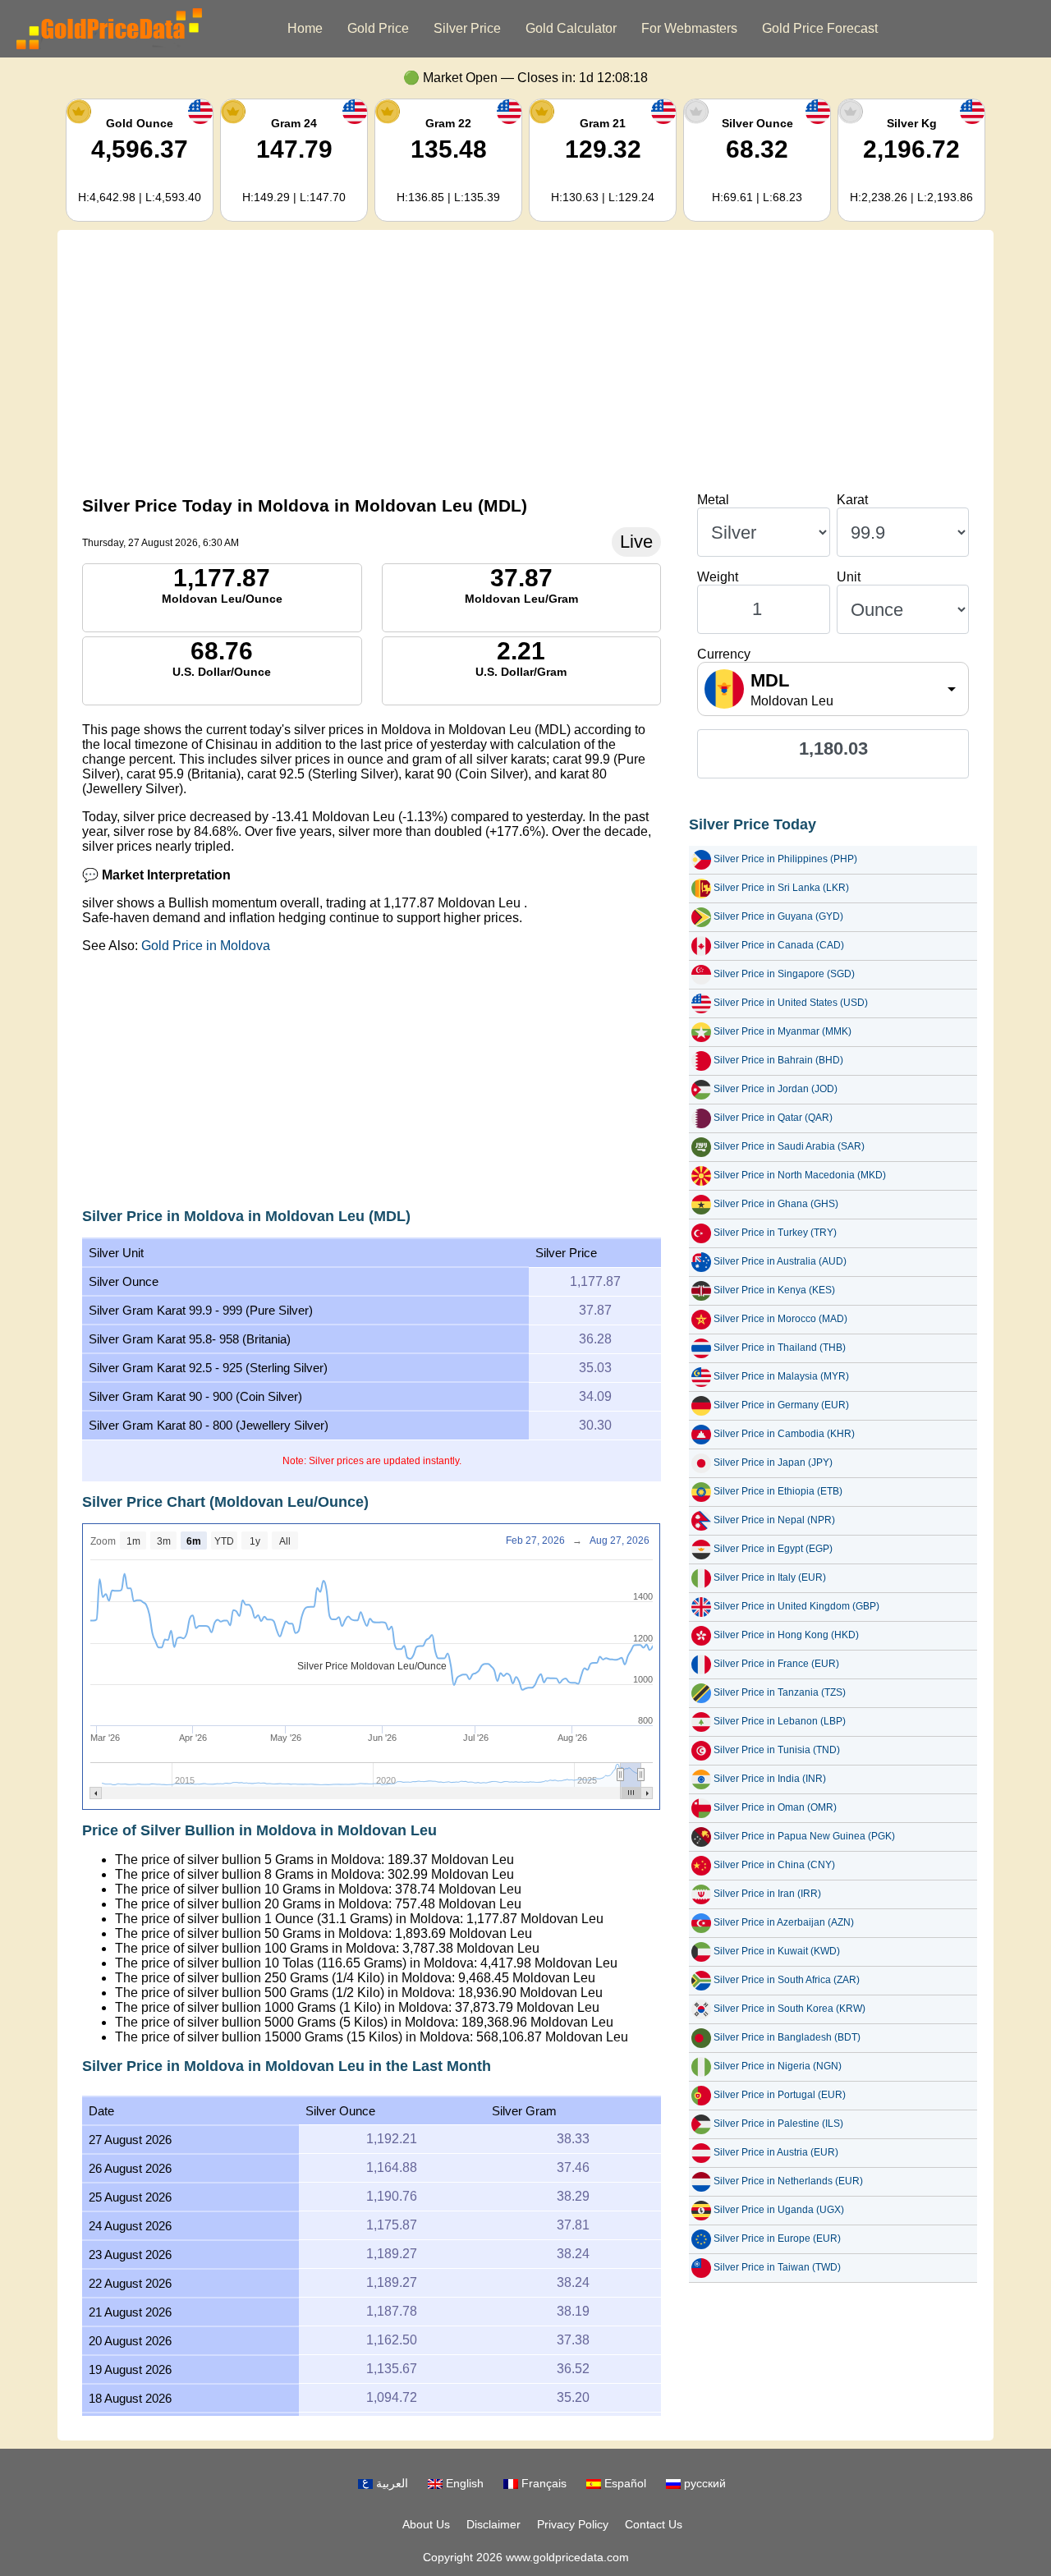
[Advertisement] (525, 361)
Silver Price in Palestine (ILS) (778, 2124)
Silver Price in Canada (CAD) (779, 945)
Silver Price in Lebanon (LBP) (780, 1721)
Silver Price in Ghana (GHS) (776, 1204)
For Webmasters (689, 28)
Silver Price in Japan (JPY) (773, 1462)
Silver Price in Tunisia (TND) (777, 1750)
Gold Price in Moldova (206, 946)
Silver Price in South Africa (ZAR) (787, 1980)
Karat (852, 500)
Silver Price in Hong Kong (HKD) (786, 1635)
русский (703, 2483)
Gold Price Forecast (820, 28)
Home (305, 28)
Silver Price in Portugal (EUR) (780, 2095)
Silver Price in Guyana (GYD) (778, 916)
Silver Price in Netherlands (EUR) (788, 2181)
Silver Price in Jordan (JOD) (776, 1089)
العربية (390, 2483)
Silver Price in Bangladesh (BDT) (787, 2037)
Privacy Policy (573, 2524)
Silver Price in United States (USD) (791, 1003)
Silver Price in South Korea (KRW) (789, 2009)
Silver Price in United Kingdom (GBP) (796, 1606)
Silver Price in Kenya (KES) (774, 1290)
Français (542, 2483)
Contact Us (654, 2524)
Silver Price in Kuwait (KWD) (777, 1951)
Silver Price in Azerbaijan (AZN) (784, 1922)
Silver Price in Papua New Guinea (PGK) (804, 1836)
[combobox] (833, 689)
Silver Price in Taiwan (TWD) (777, 2267)
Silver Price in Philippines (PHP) (785, 859)
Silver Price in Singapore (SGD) (784, 974)
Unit (849, 577)
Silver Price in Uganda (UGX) (779, 2210)
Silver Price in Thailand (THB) (780, 1348)
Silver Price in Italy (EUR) (770, 1577)
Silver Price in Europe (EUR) (777, 2239)
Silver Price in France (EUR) (776, 1664)
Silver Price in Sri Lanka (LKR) (781, 888)
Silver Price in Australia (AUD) (780, 1261)
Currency (724, 654)
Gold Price (378, 28)
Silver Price (467, 28)
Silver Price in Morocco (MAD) (780, 1319)
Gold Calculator (571, 28)
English (463, 2483)
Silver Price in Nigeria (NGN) (778, 2066)
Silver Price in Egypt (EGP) (773, 1549)
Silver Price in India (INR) (770, 1779)
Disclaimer (493, 2524)
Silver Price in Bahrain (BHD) (778, 1060)
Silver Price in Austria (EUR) (776, 2152)
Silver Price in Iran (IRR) (767, 1894)
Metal (713, 500)
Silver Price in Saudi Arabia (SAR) (789, 1146)
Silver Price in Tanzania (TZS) (780, 1692)
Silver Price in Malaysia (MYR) (781, 1376)
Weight (718, 577)
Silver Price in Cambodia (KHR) (784, 1434)
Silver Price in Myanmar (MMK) (783, 1031)
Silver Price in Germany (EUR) (781, 1405)
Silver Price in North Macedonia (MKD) (800, 1175)
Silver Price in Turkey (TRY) (775, 1233)
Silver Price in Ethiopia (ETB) (778, 1491)
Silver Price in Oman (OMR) (775, 1807)
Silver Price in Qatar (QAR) (773, 1118)
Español (624, 2483)
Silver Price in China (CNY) (774, 1865)
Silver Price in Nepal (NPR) (774, 1520)
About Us (426, 2524)
